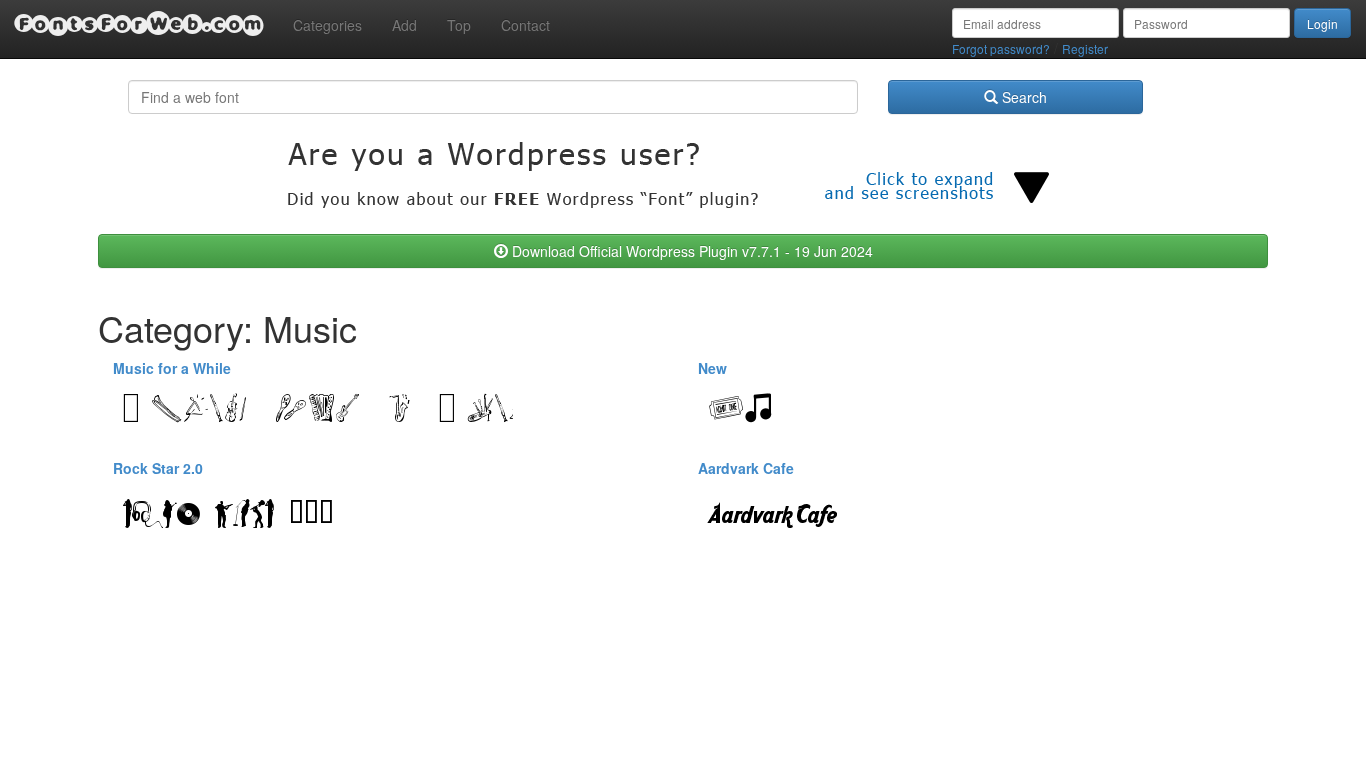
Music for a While (172, 368)
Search (1022, 97)
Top (459, 25)
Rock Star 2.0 (158, 468)
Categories (327, 25)
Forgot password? (1001, 48)
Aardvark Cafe (746, 468)
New (712, 368)
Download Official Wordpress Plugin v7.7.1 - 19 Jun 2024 (690, 251)
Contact (525, 25)
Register (1085, 48)
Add (404, 25)
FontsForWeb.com (139, 24)
